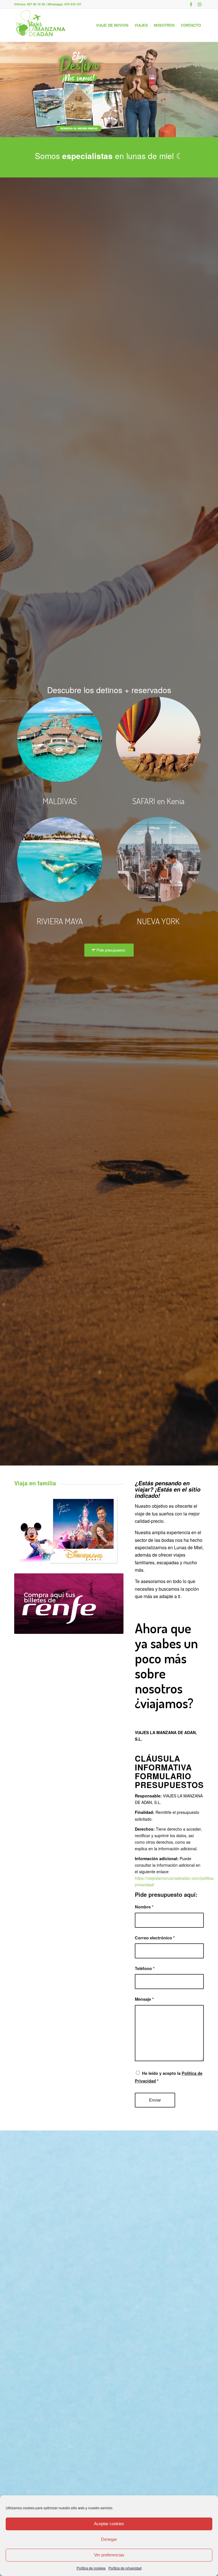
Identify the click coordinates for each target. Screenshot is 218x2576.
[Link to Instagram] (200, 4)
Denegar (109, 2539)
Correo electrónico (155, 1938)
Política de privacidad (125, 2568)
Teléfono (145, 1968)
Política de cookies (91, 2568)
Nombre (144, 1907)
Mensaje (144, 1999)
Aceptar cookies (109, 2524)
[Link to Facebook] (191, 4)
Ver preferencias (109, 2555)
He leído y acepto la (169, 2077)
